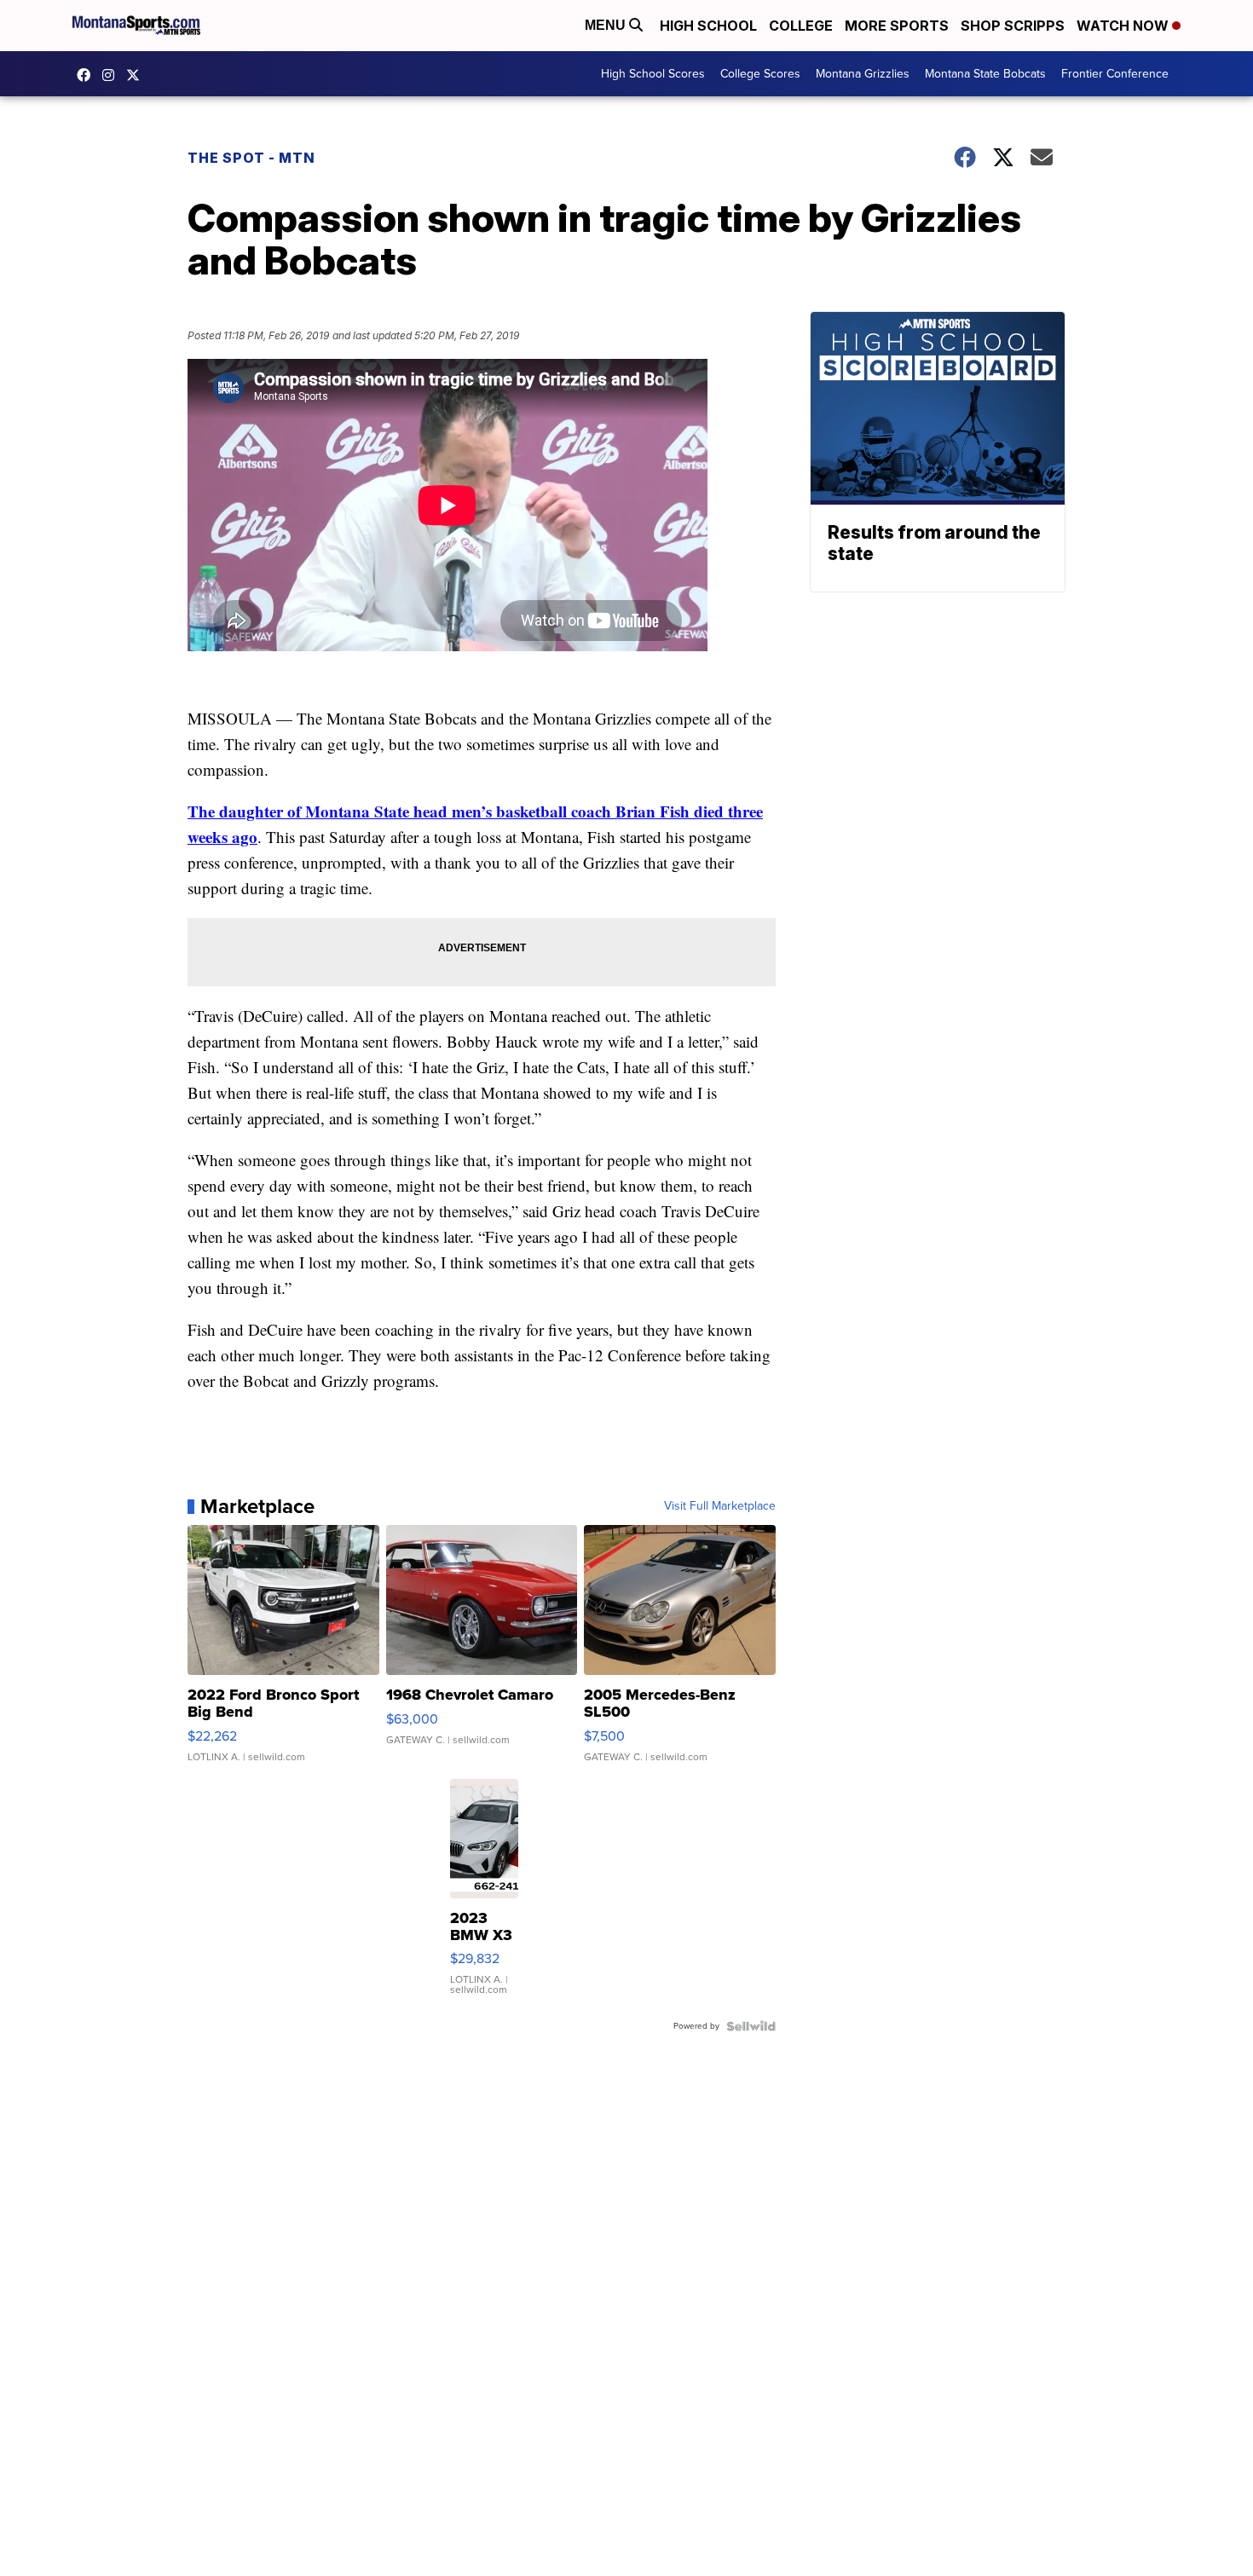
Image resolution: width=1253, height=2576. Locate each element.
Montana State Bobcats (985, 74)
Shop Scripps (1013, 26)
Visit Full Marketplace (720, 1506)
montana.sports (113, 75)
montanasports (88, 75)
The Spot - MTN (251, 158)
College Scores (760, 74)
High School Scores (653, 74)
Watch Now (1124, 26)
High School (708, 26)
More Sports (897, 26)
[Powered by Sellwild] (751, 2026)
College (801, 26)
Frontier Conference (1115, 74)
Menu (607, 25)
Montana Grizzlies (863, 74)
